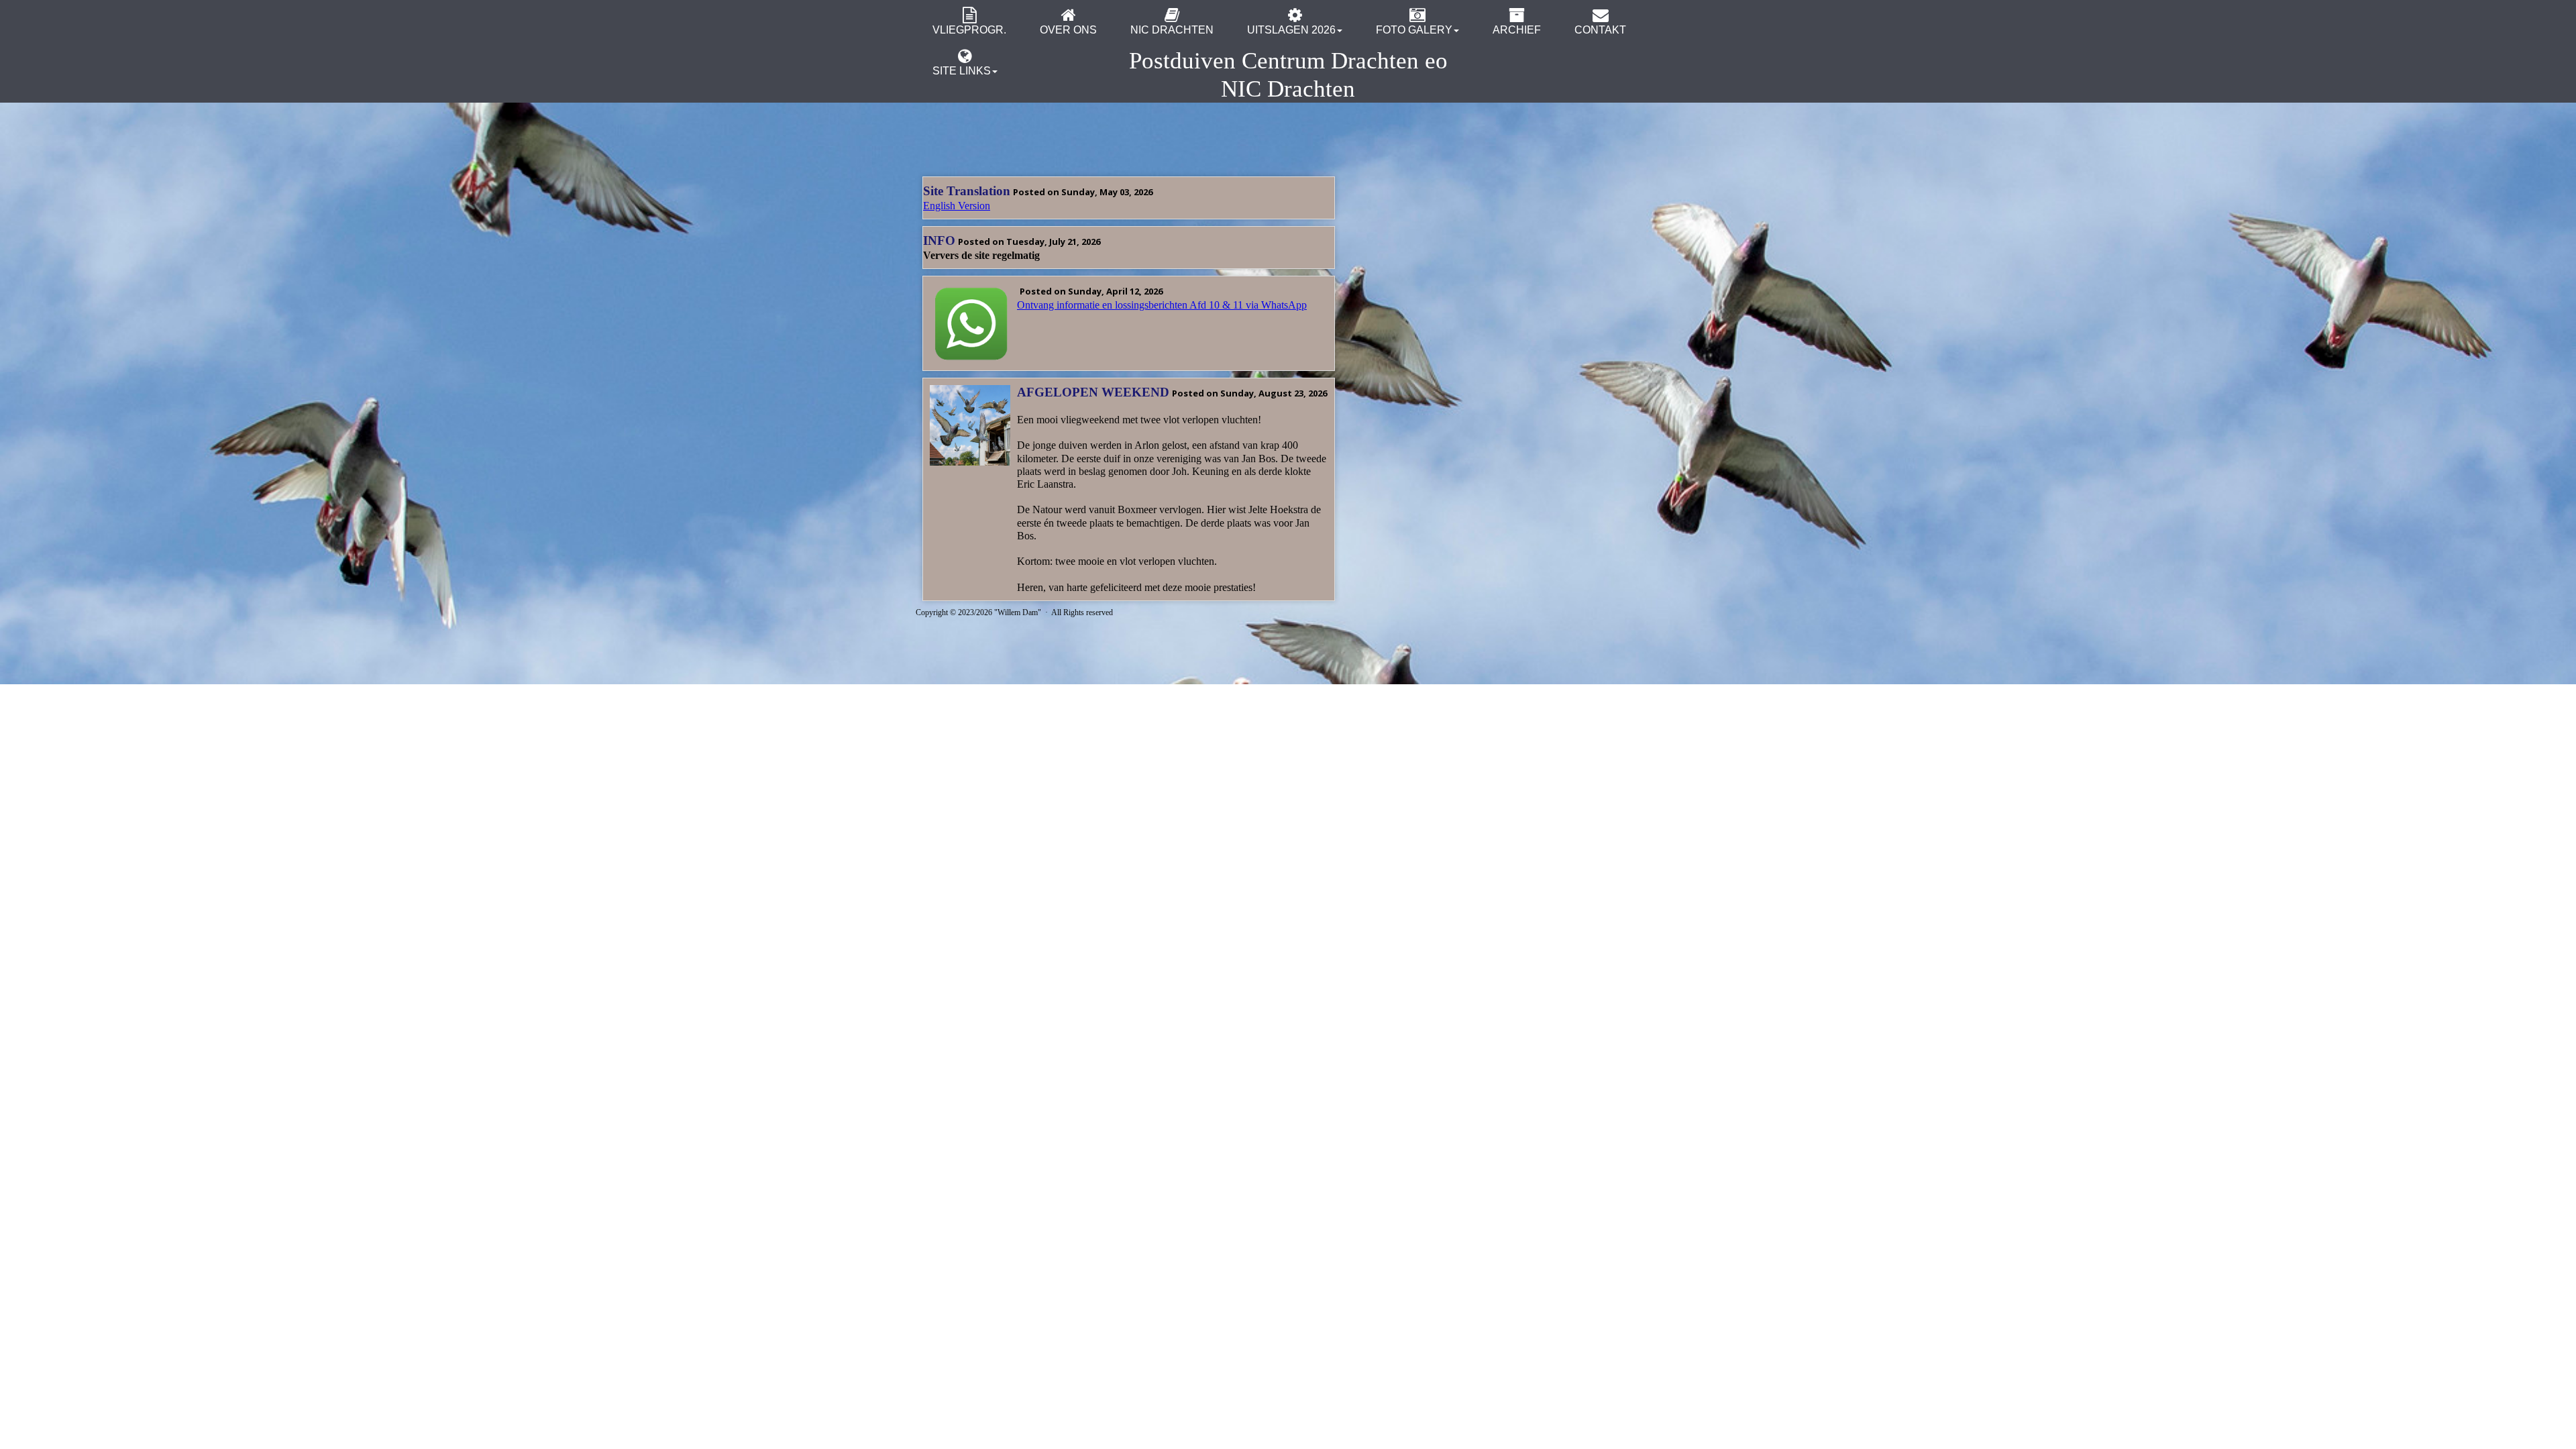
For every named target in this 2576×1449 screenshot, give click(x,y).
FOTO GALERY (1414, 30)
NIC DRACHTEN (1172, 30)
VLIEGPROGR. (969, 30)
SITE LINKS (962, 71)
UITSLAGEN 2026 (1291, 30)
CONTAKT (1600, 30)
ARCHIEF (1517, 30)
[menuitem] (969, 20)
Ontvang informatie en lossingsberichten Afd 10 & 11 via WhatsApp (1162, 305)
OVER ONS (1068, 30)
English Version (957, 206)
